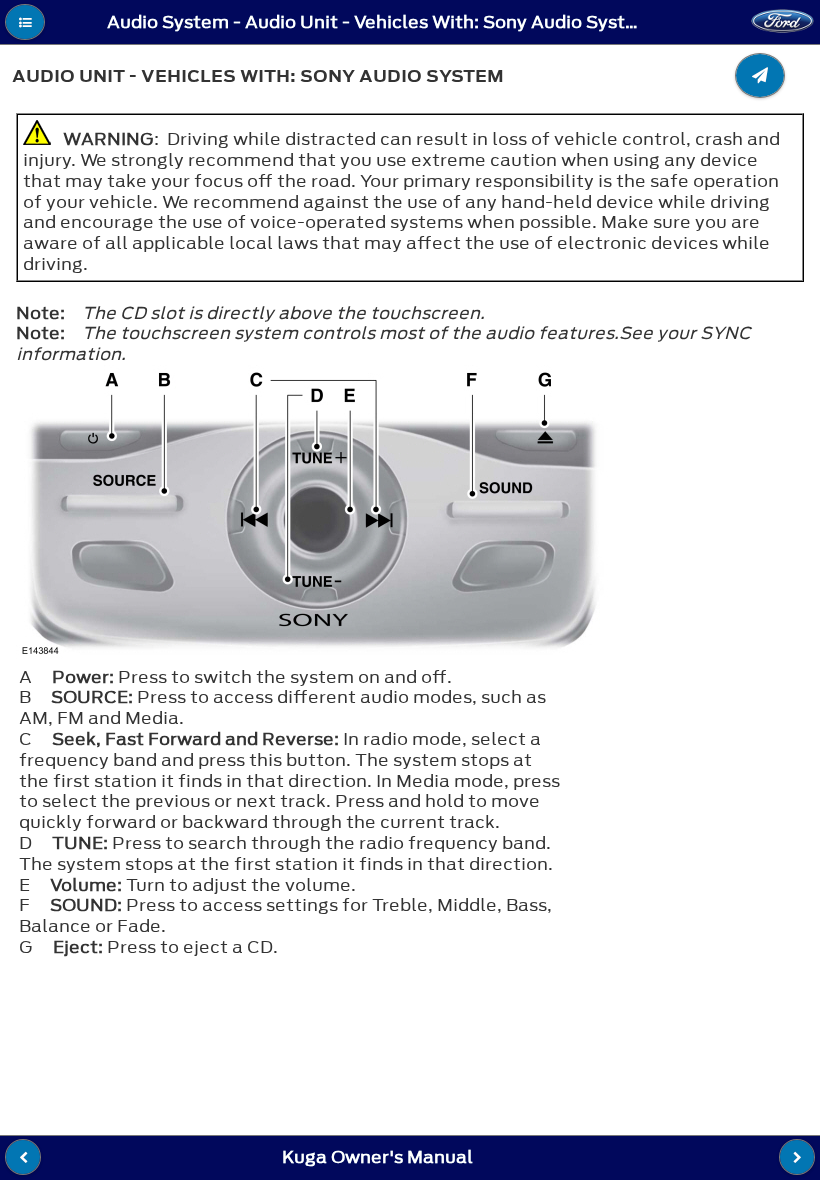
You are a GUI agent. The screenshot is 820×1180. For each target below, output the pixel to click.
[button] (25, 22)
